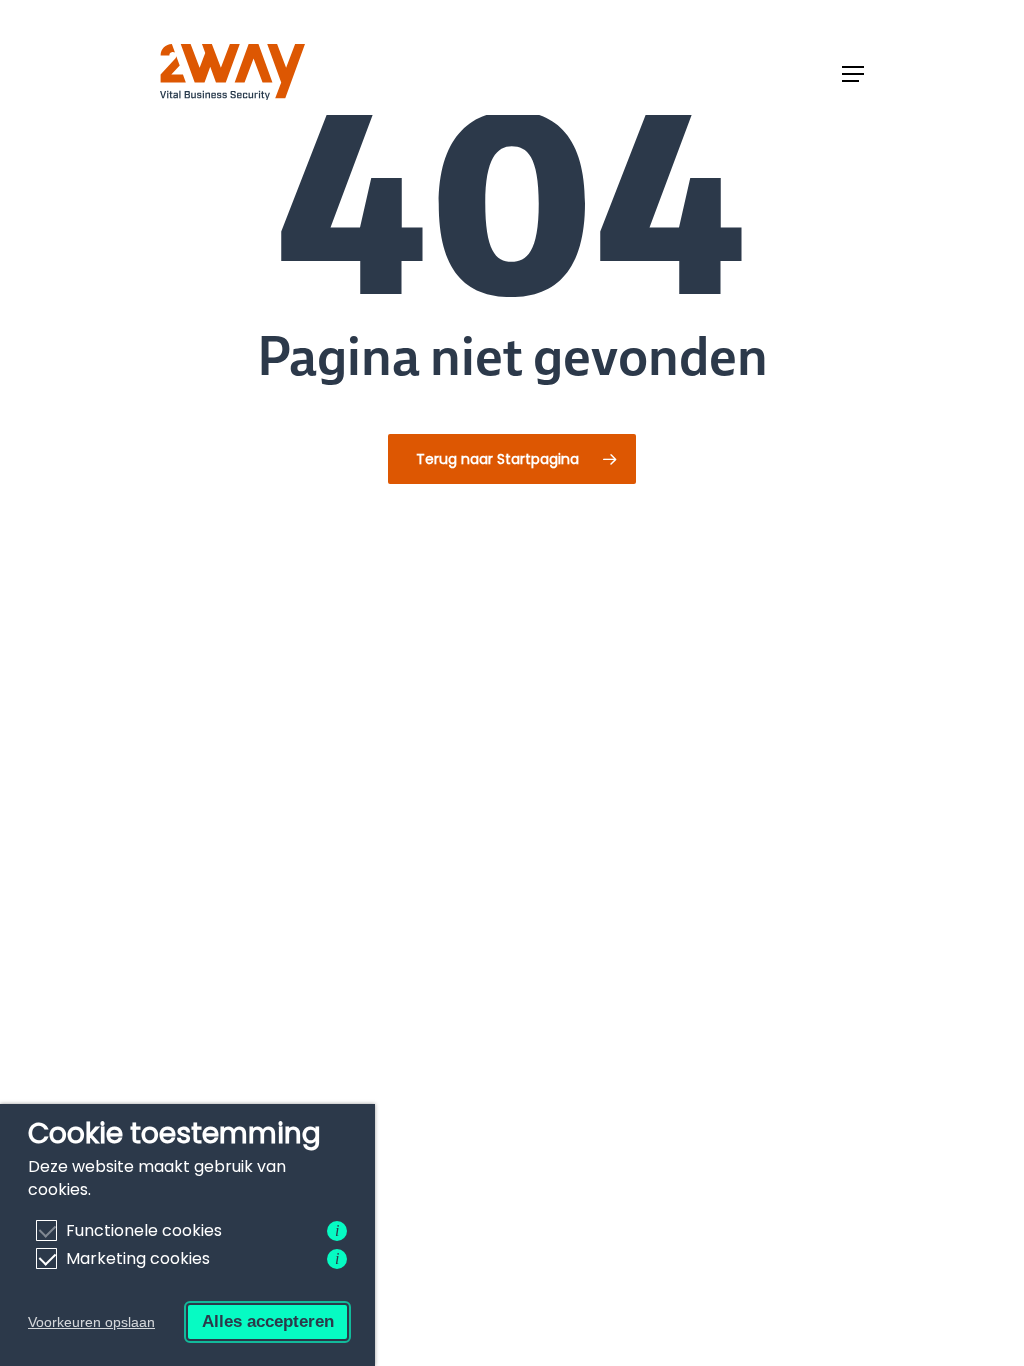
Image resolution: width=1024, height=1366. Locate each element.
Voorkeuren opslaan (91, 1322)
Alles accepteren (268, 1321)
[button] (853, 74)
